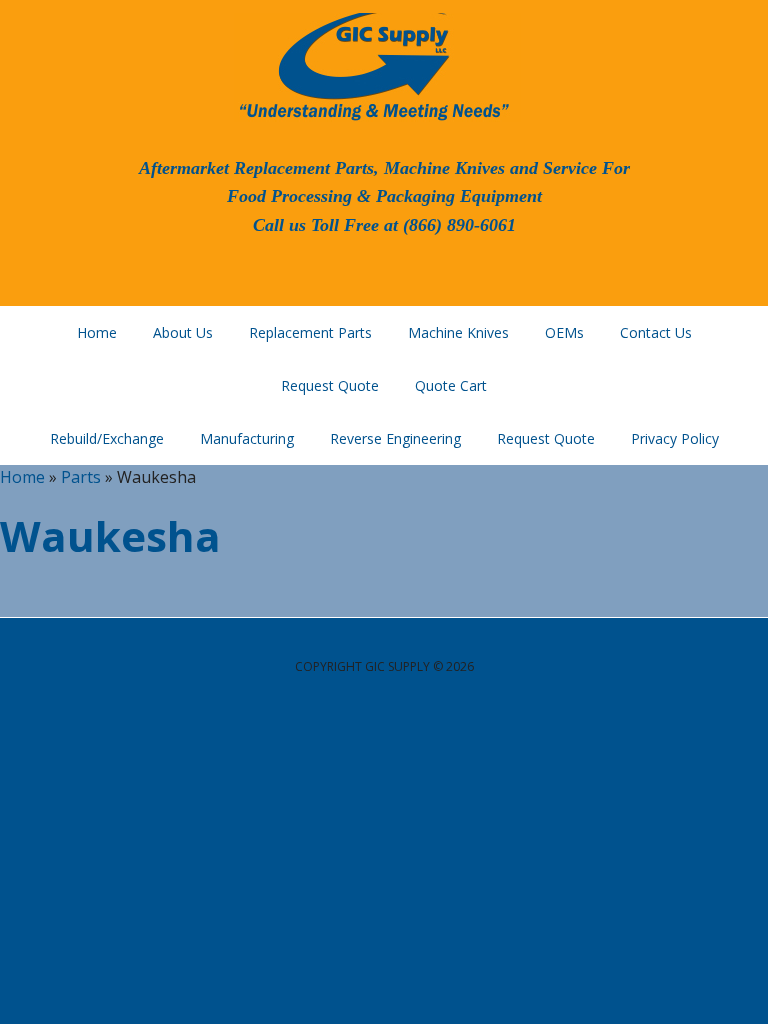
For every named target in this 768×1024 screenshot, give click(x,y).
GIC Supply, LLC (372, 65)
